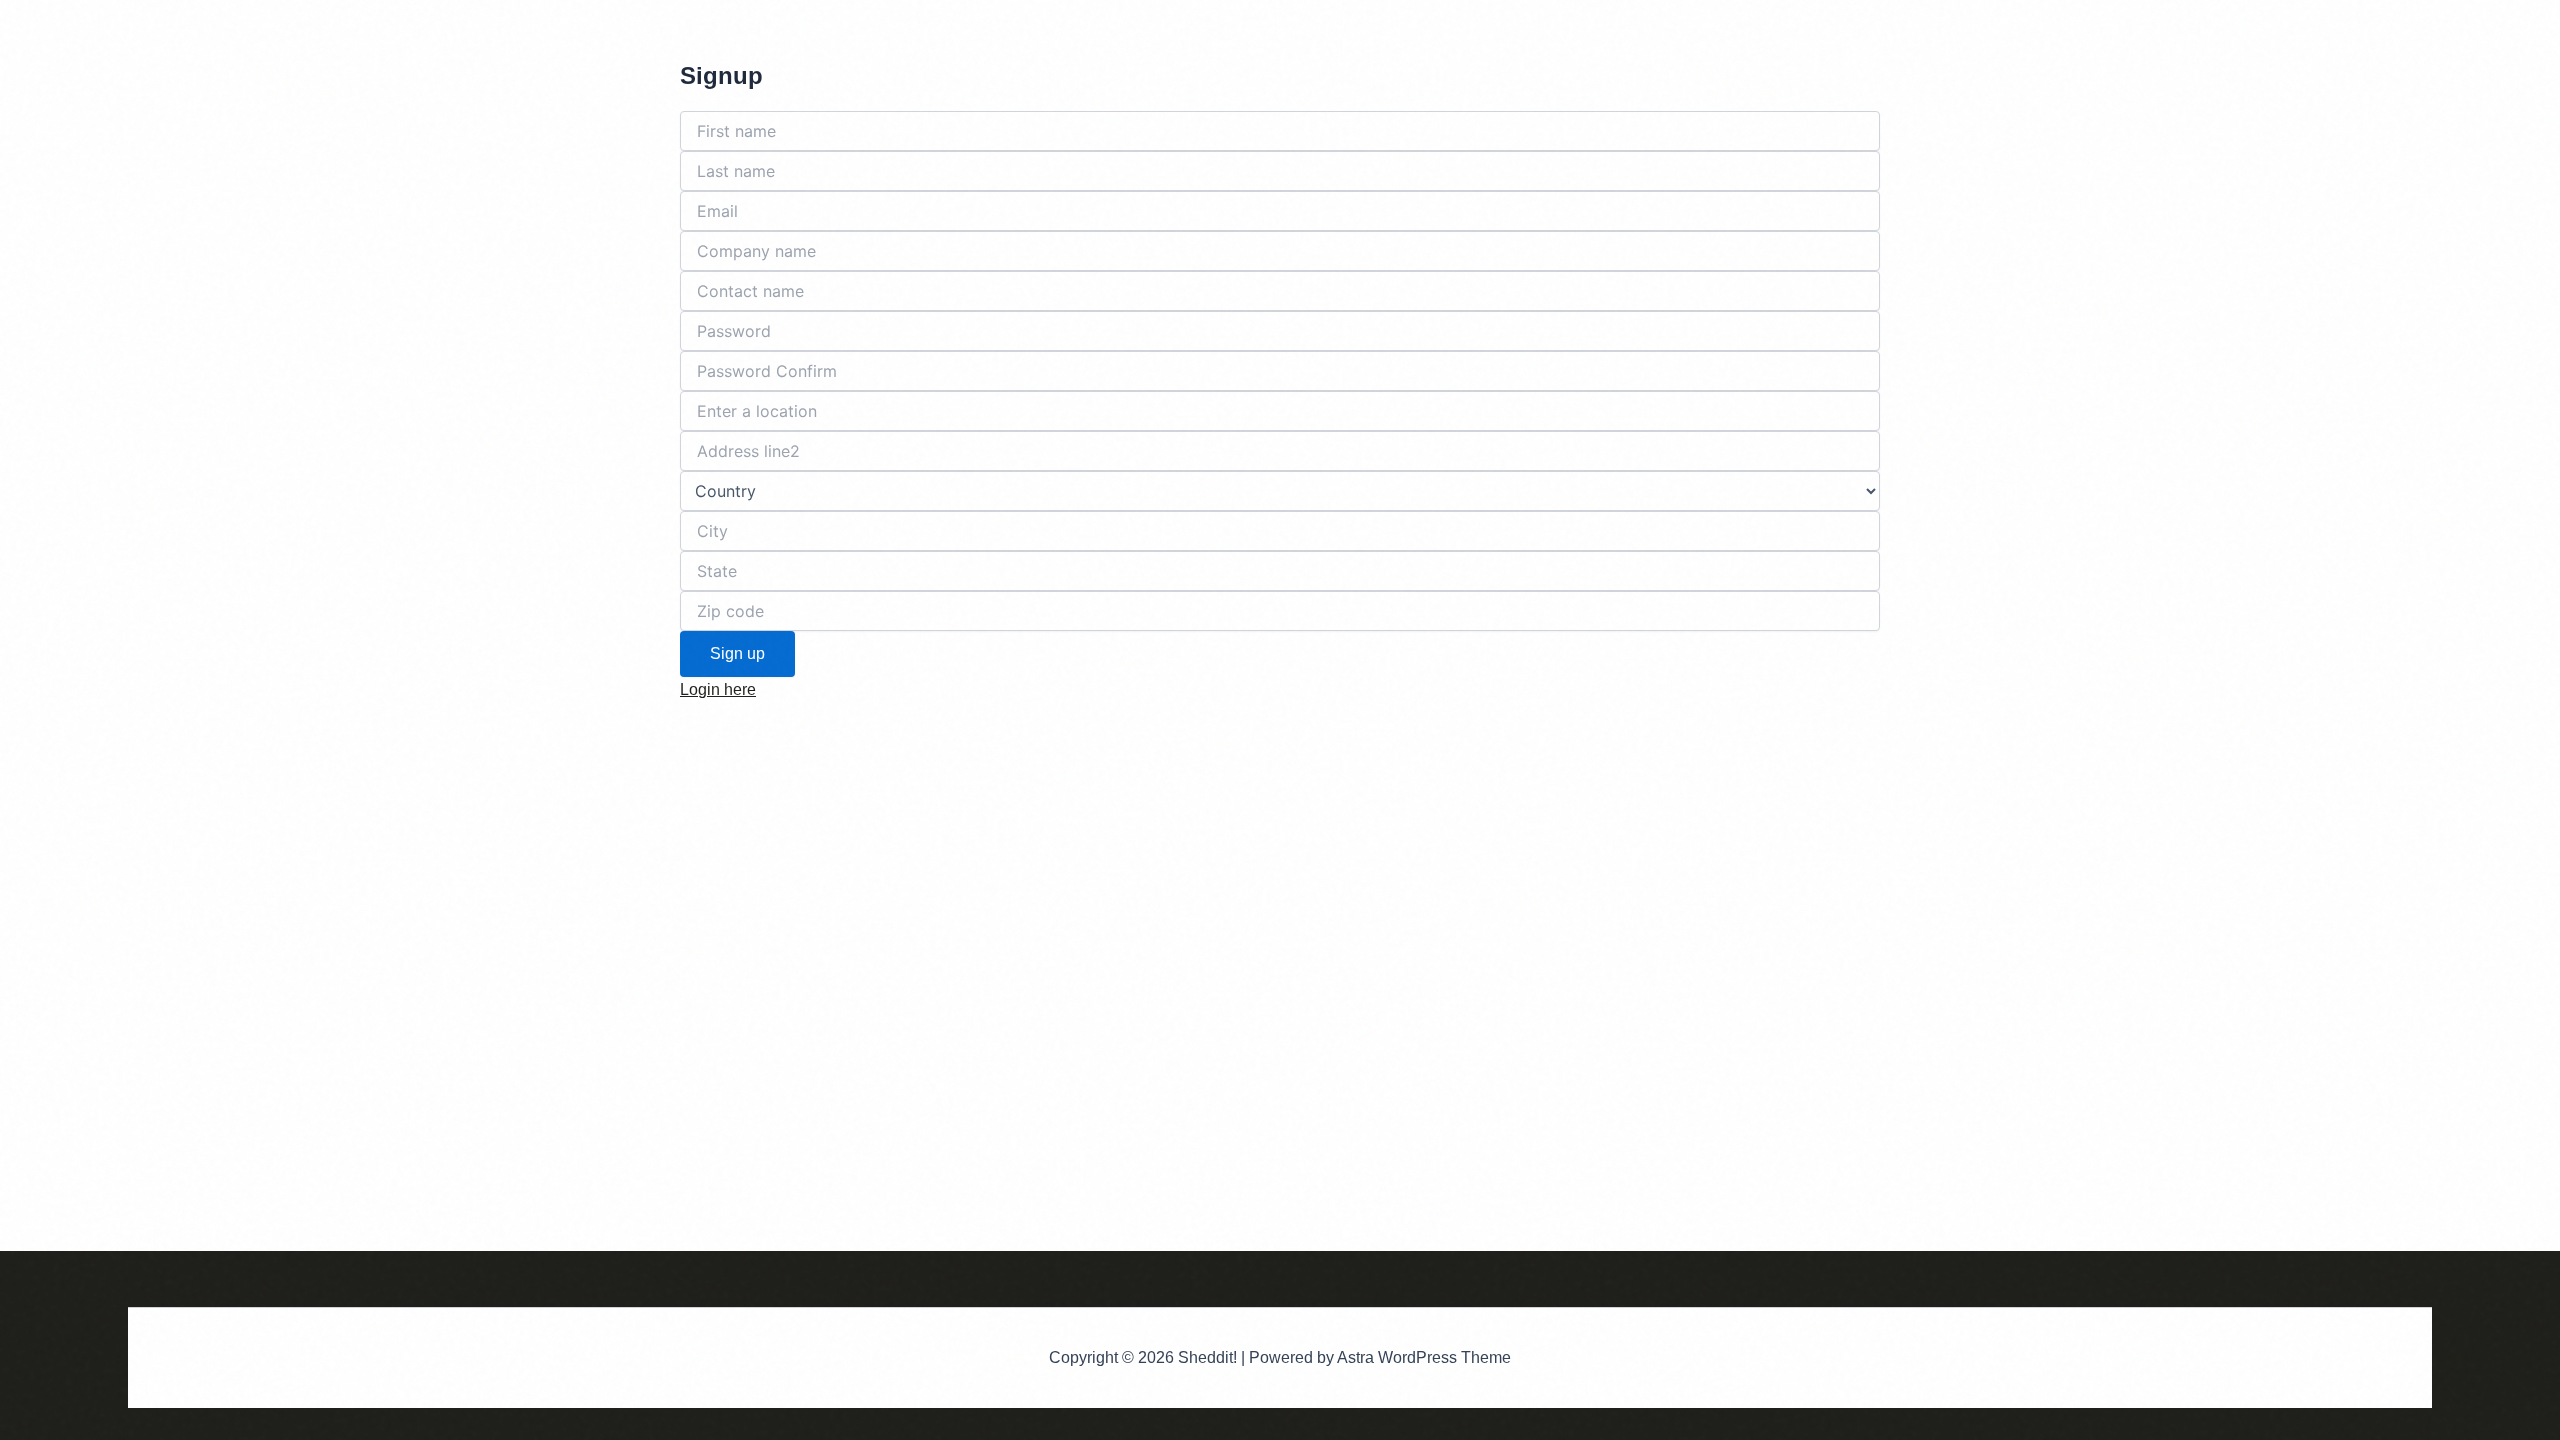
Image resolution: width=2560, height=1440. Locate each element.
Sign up (737, 653)
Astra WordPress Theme (1424, 1357)
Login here (718, 689)
